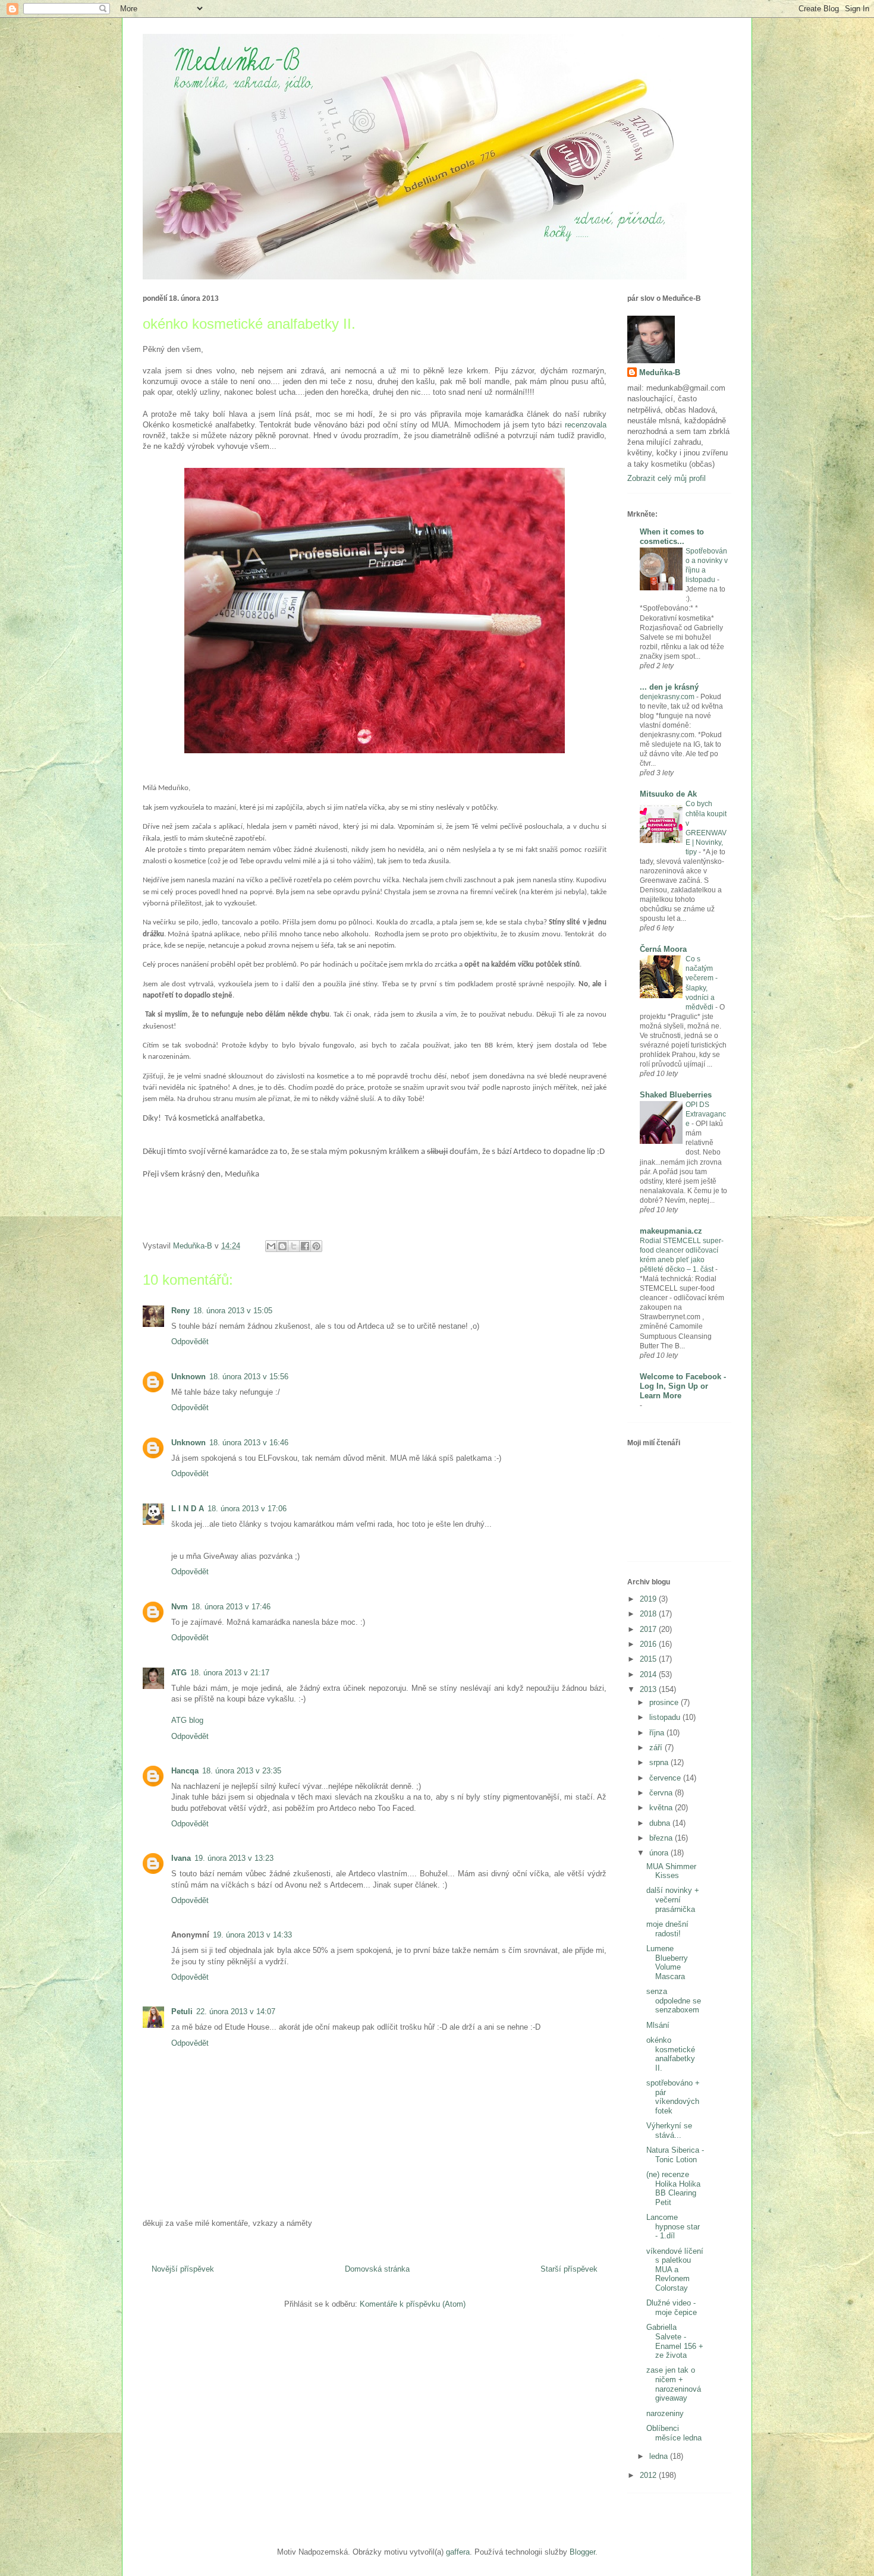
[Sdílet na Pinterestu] (316, 1246)
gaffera (458, 2552)
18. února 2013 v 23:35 (242, 1771)
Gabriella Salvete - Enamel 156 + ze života (675, 2341)
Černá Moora (663, 949)
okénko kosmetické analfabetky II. (671, 2054)
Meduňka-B (660, 372)
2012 (649, 2475)
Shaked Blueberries (676, 1095)
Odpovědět (190, 1342)
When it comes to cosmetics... (672, 537)
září (657, 1748)
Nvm (180, 1607)
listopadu (666, 1717)
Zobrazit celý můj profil (666, 478)
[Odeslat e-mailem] (271, 1246)
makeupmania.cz (671, 1231)
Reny (180, 1311)
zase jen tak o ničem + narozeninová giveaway (674, 2384)
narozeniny (665, 2413)
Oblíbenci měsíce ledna (674, 2433)
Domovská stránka (377, 2269)
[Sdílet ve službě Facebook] (305, 1246)
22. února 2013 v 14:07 (236, 2012)
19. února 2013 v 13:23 (234, 1858)
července (666, 1778)
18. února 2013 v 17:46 (231, 1607)
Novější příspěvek (183, 2269)
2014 (649, 1674)
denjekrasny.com (668, 697)
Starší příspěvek (569, 2269)
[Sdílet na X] (294, 1246)
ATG (179, 1673)
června (662, 1793)
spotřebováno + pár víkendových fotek (673, 2097)
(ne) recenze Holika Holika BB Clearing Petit (673, 2188)
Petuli (182, 2012)
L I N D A (188, 1509)
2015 (649, 1659)
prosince (665, 1702)
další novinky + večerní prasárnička (673, 1899)
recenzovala (586, 425)
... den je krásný (669, 687)
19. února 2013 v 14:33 (252, 1935)
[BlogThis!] (282, 1246)
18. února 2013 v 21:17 (230, 1673)
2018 (649, 1614)
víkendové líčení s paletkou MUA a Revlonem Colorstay (675, 2270)
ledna (660, 2456)
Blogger (582, 2552)
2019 (649, 1599)
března (662, 1838)
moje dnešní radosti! (667, 1929)
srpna (660, 1762)
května (662, 1808)
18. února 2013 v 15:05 (233, 1311)
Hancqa (185, 1771)
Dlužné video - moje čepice (672, 2308)
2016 (649, 1644)
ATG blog (187, 1720)
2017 (649, 1629)
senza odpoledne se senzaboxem (674, 2001)
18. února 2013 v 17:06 (247, 1509)
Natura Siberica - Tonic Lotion (675, 2155)
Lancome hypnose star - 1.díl (673, 2226)
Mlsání (658, 2025)
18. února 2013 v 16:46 (249, 1443)
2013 (649, 1689)
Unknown (188, 1377)
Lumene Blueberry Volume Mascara (667, 1962)
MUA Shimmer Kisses (671, 1871)
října (658, 1733)
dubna (661, 1823)
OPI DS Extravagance (706, 1114)
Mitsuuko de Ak (668, 794)
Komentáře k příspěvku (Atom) (413, 2304)
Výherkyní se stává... (669, 2130)
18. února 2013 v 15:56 (249, 1377)
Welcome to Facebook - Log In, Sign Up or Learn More (683, 1386)
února (660, 1853)
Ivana (181, 1858)
